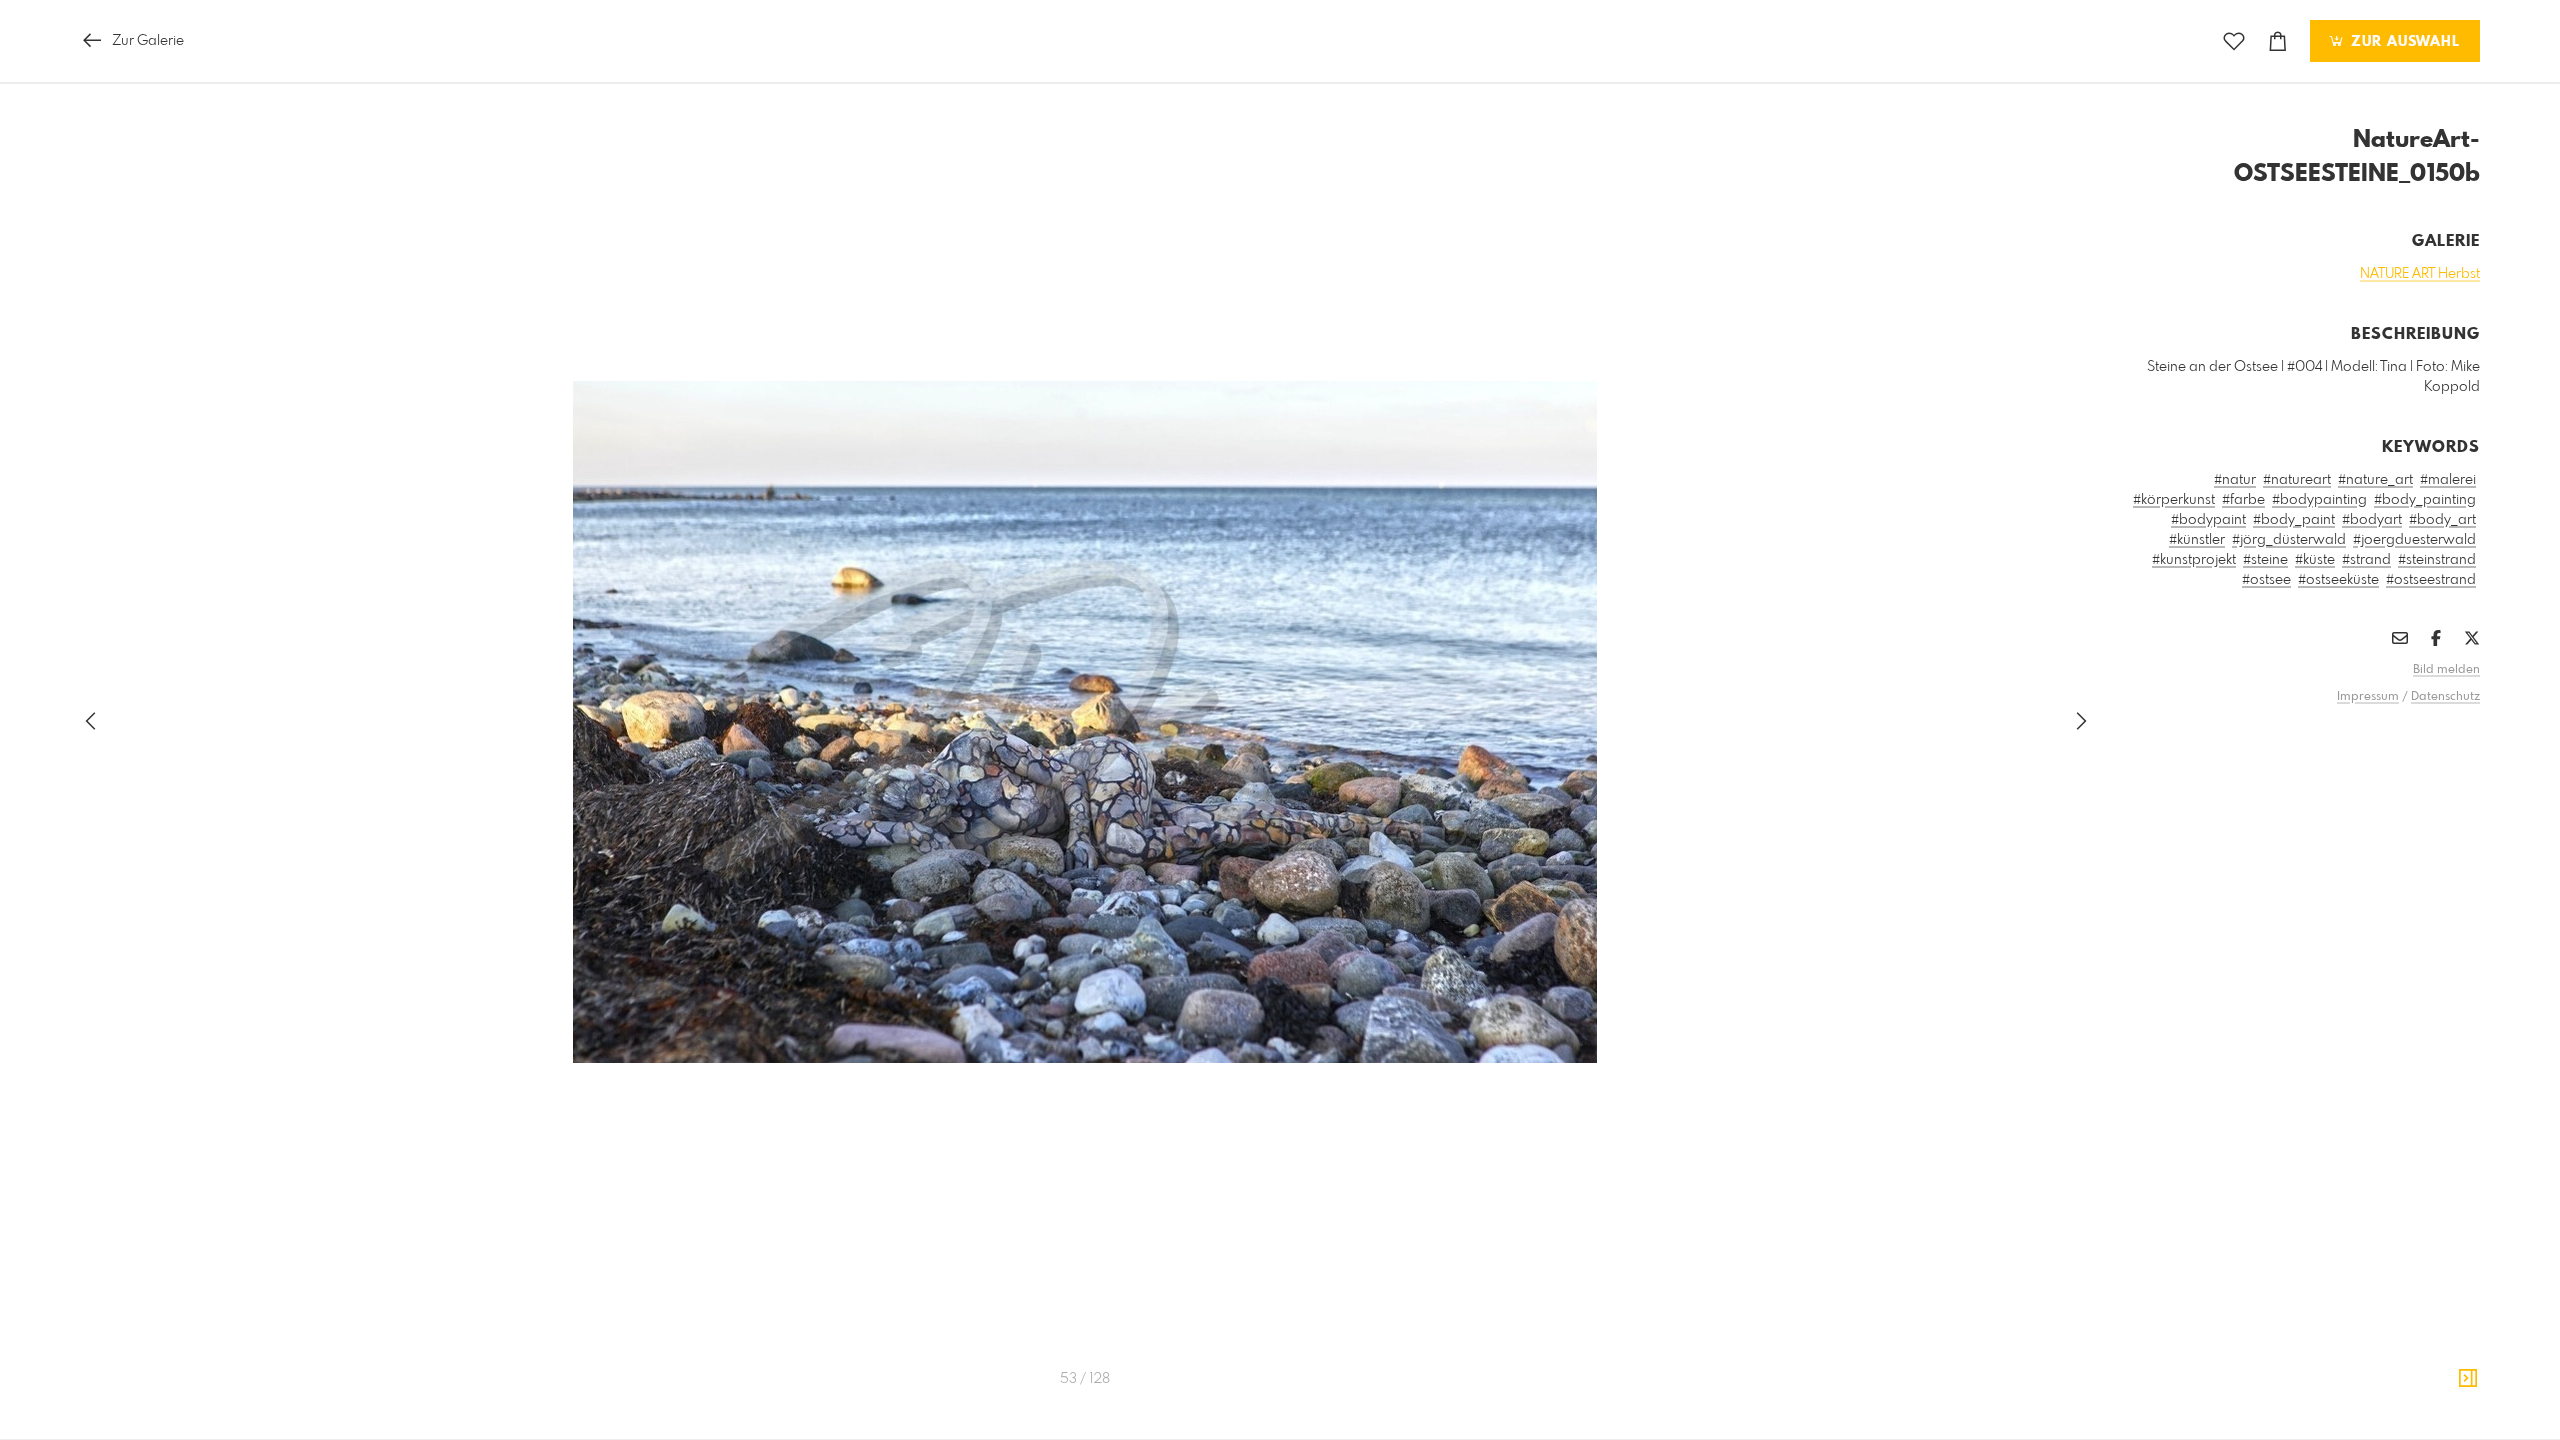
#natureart (2297, 480)
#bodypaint (2208, 520)
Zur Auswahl (2403, 42)
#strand (2366, 560)
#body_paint (2294, 520)
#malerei (2448, 480)
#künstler (2197, 540)
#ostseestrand (2431, 580)
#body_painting (2425, 500)
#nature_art (2375, 480)
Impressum (2368, 697)
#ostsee (2266, 580)
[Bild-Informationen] (2468, 1379)
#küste (2315, 560)
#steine (2265, 560)
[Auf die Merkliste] (2234, 41)
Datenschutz (2445, 697)
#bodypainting (2319, 500)
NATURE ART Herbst (2420, 274)
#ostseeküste (2338, 580)
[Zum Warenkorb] (2278, 41)
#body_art (2442, 520)
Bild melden (2446, 670)
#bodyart (2372, 520)
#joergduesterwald (2414, 540)
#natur (2235, 480)
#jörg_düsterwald (2289, 540)
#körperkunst (2174, 500)
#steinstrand (2437, 560)
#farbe (2243, 500)
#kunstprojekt (2194, 560)
